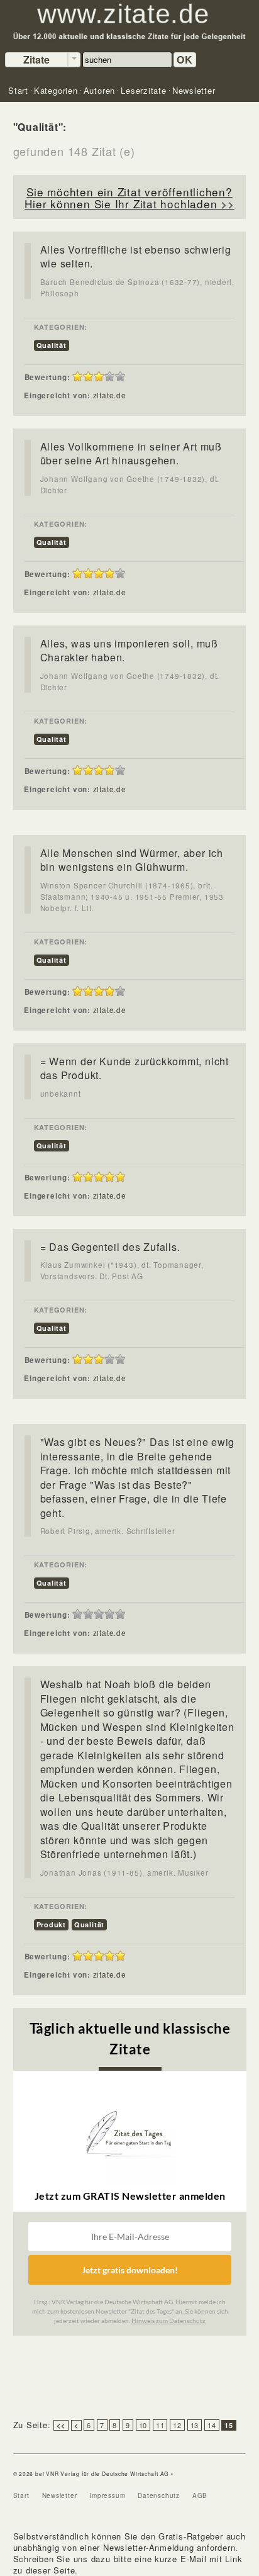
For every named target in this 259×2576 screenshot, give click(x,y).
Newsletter (60, 2495)
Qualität (52, 345)
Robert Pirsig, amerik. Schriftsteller (108, 1531)
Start (21, 2495)
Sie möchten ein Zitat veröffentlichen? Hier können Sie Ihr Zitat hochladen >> (129, 198)
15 (229, 2425)
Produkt (51, 1924)
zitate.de (110, 395)
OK (185, 59)
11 (160, 2425)
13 (195, 2425)
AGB (200, 2495)
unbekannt (61, 1094)
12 (177, 2425)
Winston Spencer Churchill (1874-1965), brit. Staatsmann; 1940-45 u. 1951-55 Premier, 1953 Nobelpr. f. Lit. (132, 897)
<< (61, 2425)
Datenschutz (159, 2495)
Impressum (107, 2495)
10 (143, 2425)
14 (212, 2425)
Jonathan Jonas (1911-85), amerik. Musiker (124, 1873)
